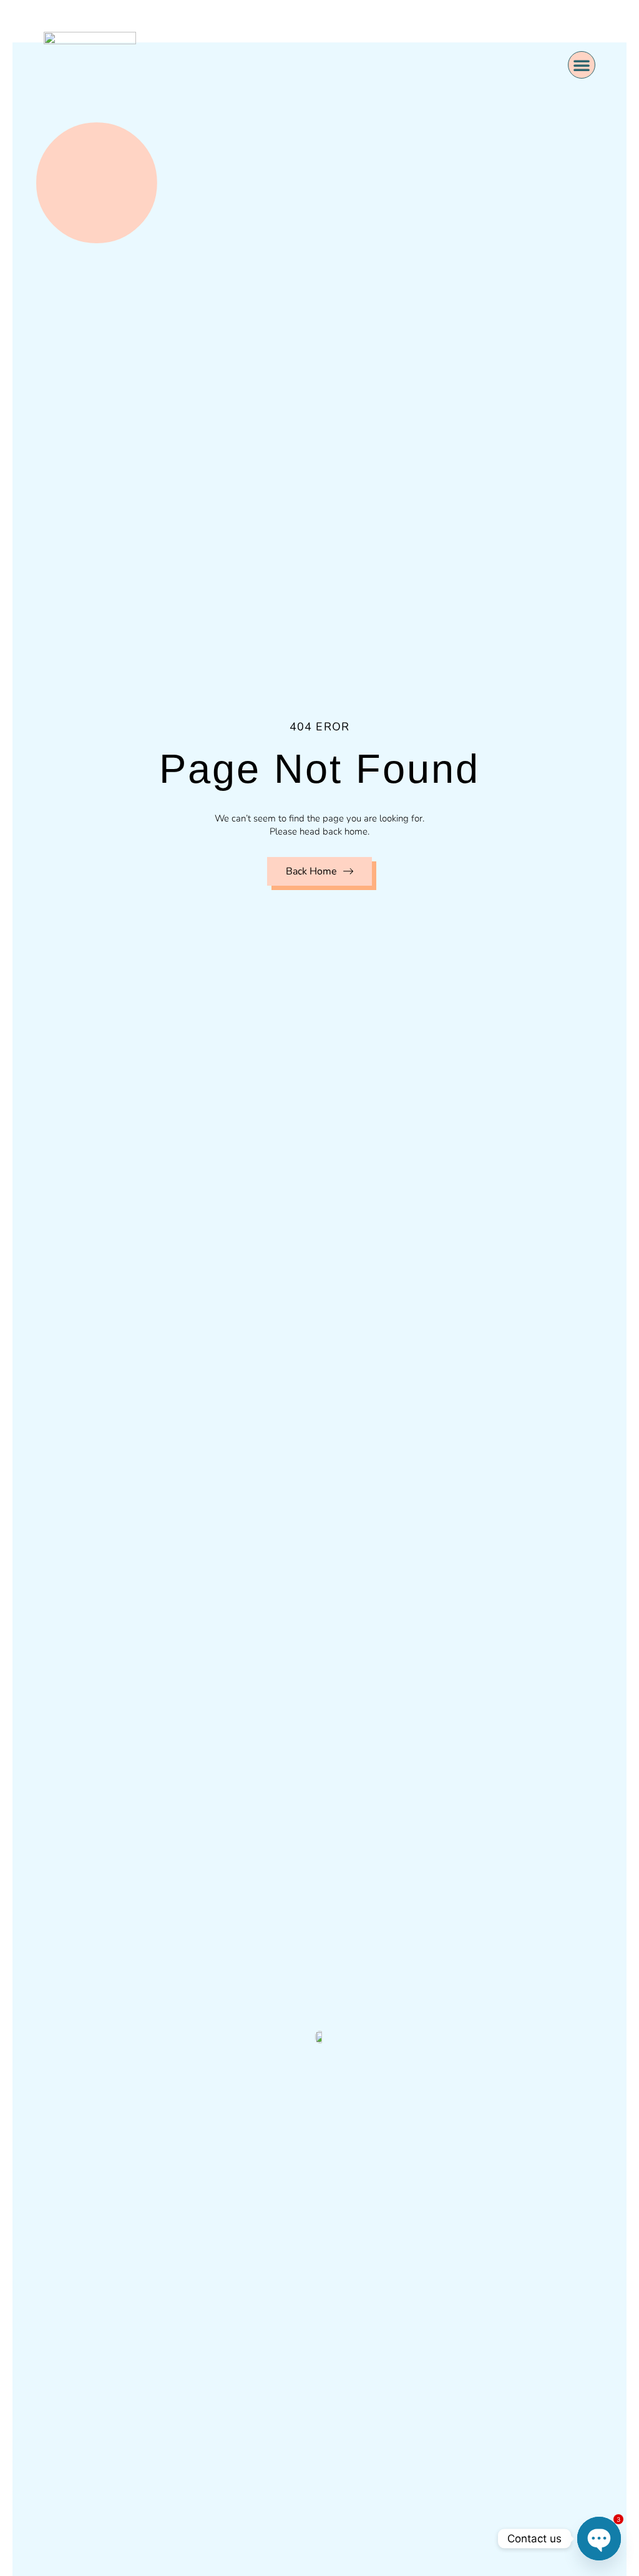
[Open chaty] (599, 2539)
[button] (582, 65)
